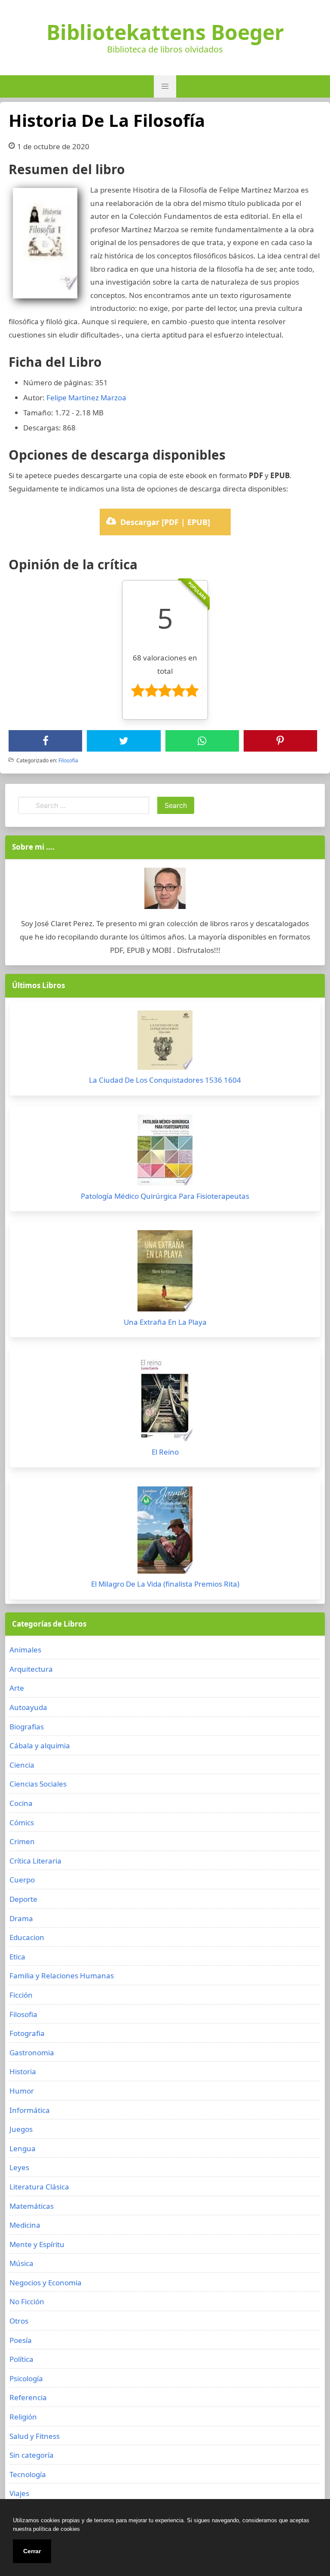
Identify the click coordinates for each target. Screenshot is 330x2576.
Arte (17, 1688)
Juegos (21, 2129)
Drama (21, 1918)
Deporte (23, 1899)
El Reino (165, 1452)
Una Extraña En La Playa (165, 1322)
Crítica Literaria (35, 1861)
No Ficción (27, 2301)
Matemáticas (32, 2206)
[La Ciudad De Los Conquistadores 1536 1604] (165, 1042)
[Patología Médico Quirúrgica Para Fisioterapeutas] (165, 1152)
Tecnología (28, 2474)
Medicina (25, 2225)
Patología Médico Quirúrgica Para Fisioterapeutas (165, 1196)
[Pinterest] (280, 741)
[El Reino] (165, 1401)
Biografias (27, 1727)
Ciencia (22, 1765)
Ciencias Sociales (38, 1784)
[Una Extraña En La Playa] (165, 1273)
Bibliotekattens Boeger (165, 32)
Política (21, 2359)
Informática (30, 2110)
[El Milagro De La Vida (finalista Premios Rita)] (165, 1532)
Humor (22, 2091)
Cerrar (32, 2551)
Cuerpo (22, 1880)
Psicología (26, 2378)
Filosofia (68, 760)
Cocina (21, 1803)
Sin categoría (32, 2455)
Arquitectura (31, 1669)
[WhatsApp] (202, 741)
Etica (17, 1957)
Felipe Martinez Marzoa (86, 398)
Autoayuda (28, 1707)
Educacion (27, 1937)
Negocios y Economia (46, 2283)
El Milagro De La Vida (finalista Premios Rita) (165, 1584)
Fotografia (27, 2033)
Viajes (19, 2493)
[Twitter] (124, 741)
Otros (19, 2321)
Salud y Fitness (35, 2436)
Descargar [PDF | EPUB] (165, 522)
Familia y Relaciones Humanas (62, 1976)
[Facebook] (46, 741)
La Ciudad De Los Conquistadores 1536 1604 (165, 1080)
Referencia (28, 2397)
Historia (23, 2071)
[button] (165, 86)
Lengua (23, 2148)
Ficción (21, 1995)
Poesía (21, 2340)
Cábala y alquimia (40, 1745)
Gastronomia (32, 2053)
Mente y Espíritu (37, 2244)
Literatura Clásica (39, 2187)
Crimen (22, 1841)
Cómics (22, 1822)
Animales (25, 1650)
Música (21, 2263)
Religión (23, 2417)
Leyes (19, 2167)
